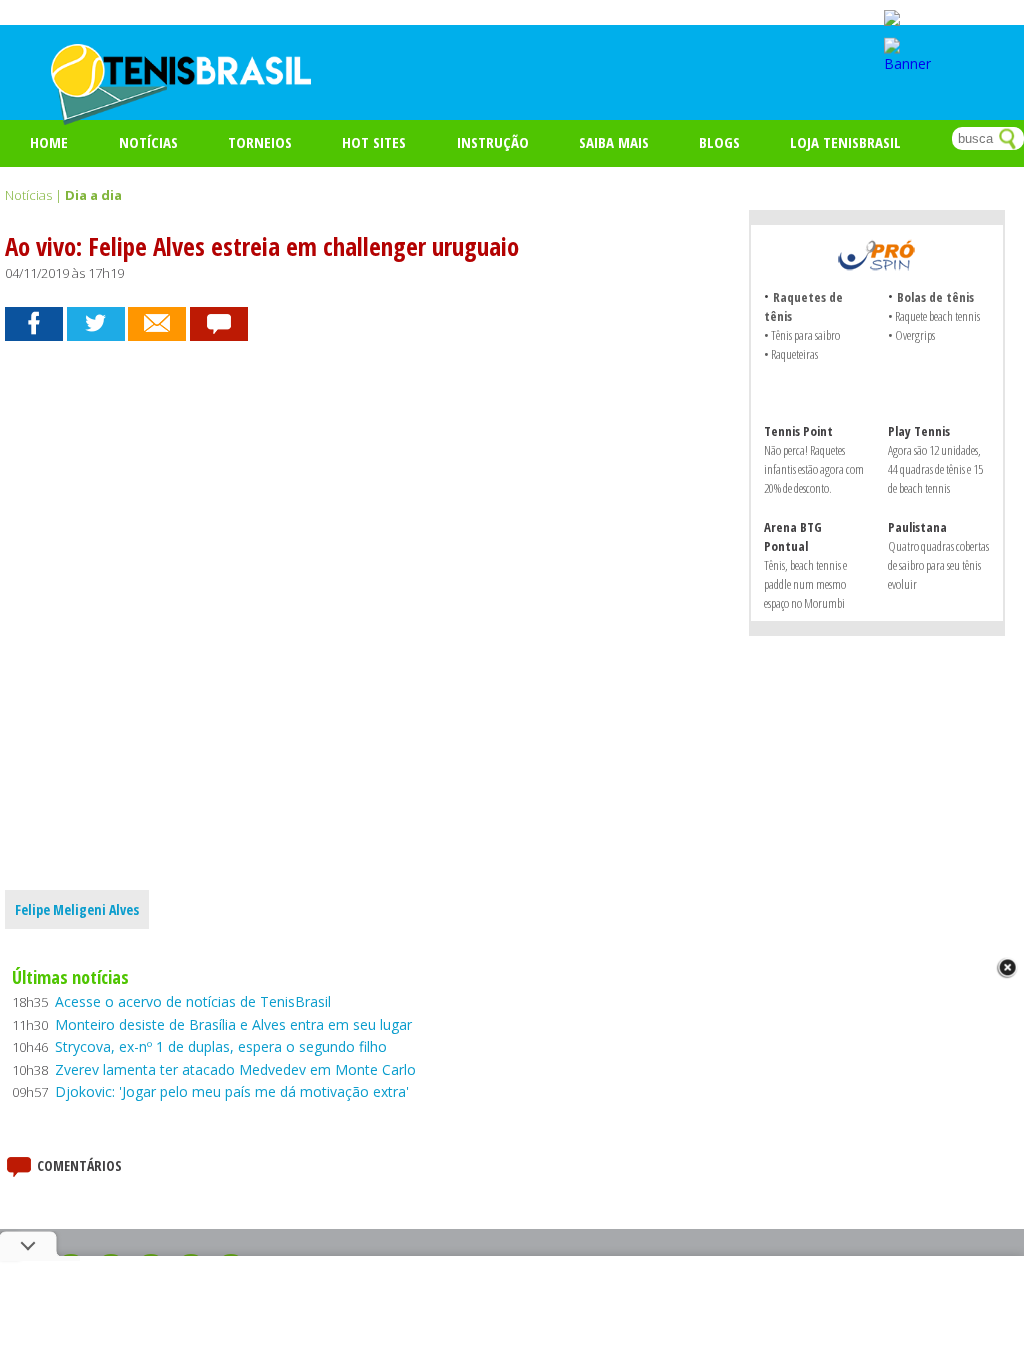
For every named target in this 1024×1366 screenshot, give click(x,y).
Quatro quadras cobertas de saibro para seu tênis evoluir (938, 565)
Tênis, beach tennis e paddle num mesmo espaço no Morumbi (805, 584)
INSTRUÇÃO (493, 142)
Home (49, 142)
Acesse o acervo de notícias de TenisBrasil (193, 1001)
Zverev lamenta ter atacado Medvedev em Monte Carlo (235, 1069)
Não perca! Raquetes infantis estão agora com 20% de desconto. (814, 469)
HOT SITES (374, 142)
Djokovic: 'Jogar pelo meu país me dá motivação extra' (232, 1091)
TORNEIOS (260, 142)
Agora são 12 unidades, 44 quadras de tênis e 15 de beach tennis (935, 469)
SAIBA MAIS (614, 142)
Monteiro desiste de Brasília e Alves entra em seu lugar (233, 1024)
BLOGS (719, 142)
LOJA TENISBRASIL (845, 142)
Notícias (148, 142)
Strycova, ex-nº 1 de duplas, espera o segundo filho (221, 1046)
